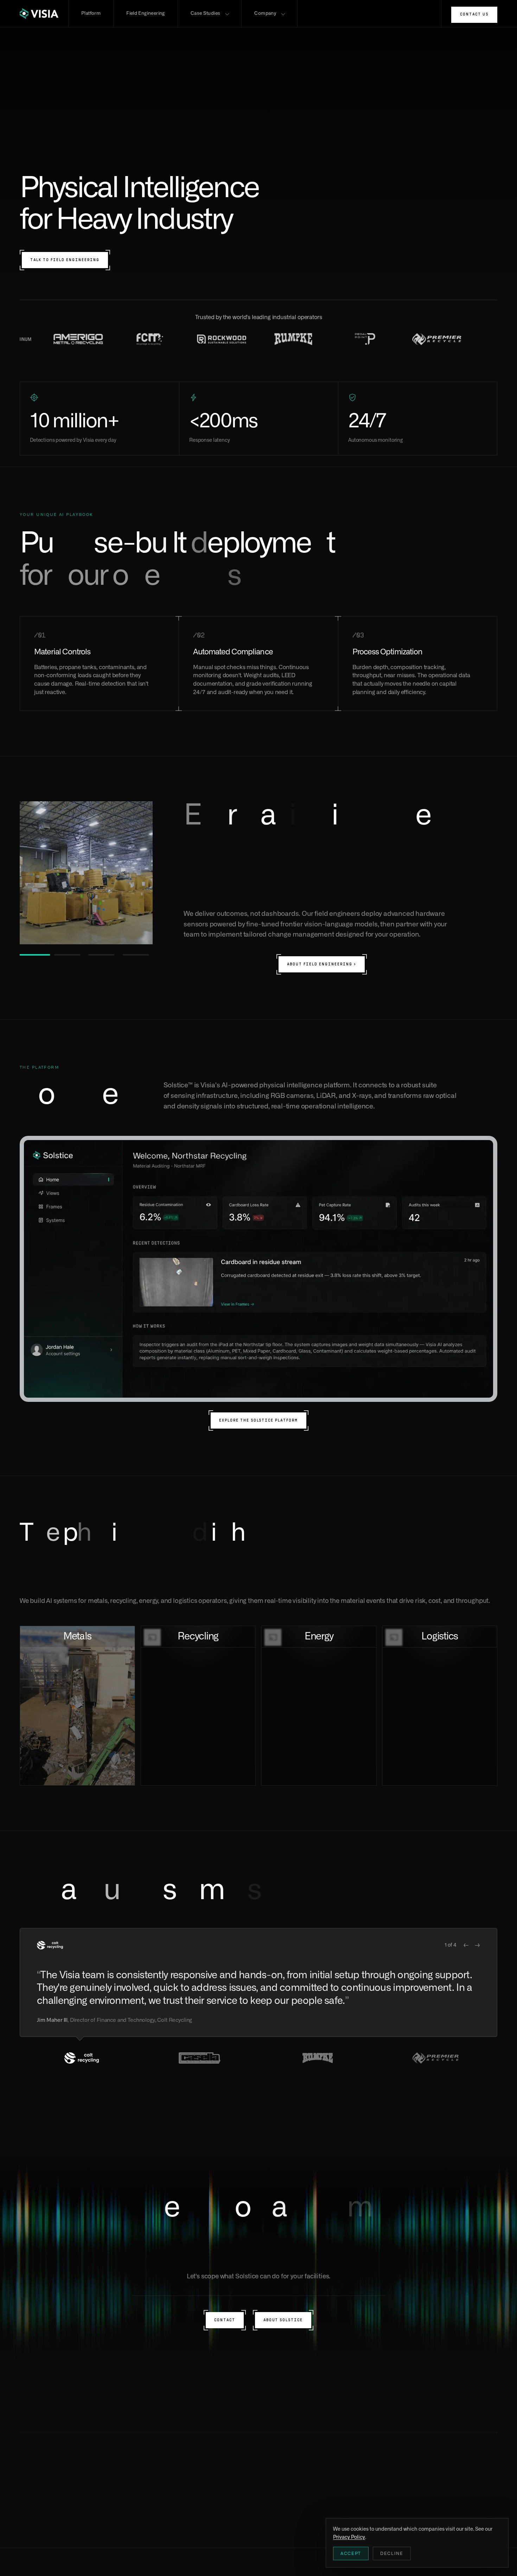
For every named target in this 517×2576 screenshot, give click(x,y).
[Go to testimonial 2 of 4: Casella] (200, 2058)
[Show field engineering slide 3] (103, 955)
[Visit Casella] (376, 339)
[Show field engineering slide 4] (138, 955)
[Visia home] (44, 14)
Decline (392, 2554)
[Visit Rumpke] (161, 339)
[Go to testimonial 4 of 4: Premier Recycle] (436, 2058)
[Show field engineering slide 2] (69, 955)
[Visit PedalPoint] (233, 339)
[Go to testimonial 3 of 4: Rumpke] (318, 2058)
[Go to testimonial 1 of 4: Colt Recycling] (82, 2058)
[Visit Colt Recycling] (448, 339)
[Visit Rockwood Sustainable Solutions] (89, 339)
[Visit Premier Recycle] (305, 339)
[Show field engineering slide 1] (35, 955)
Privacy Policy (349, 2537)
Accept (351, 2554)
